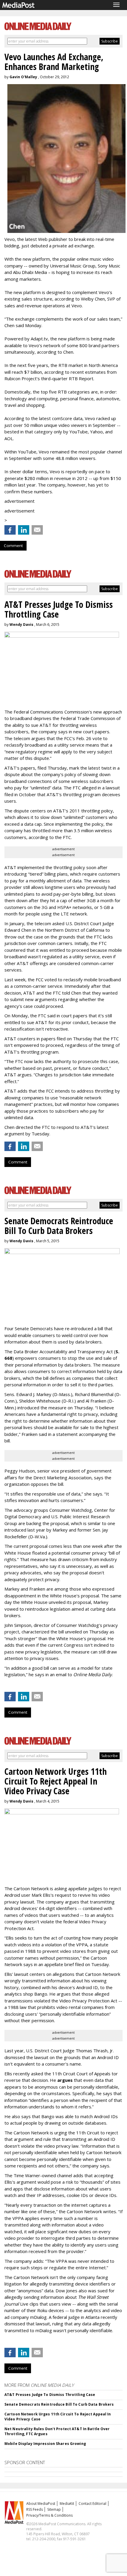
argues (65, 2080)
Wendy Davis (21, 625)
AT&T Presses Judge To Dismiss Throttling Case (50, 2395)
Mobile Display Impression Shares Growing (45, 2444)
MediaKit (67, 2504)
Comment (13, 546)
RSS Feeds (35, 2509)
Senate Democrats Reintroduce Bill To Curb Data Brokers (59, 2404)
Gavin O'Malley (23, 77)
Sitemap (54, 2509)
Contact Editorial (92, 2504)
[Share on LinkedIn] (24, 530)
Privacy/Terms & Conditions (49, 2515)
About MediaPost (41, 2504)
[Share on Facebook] (10, 530)
